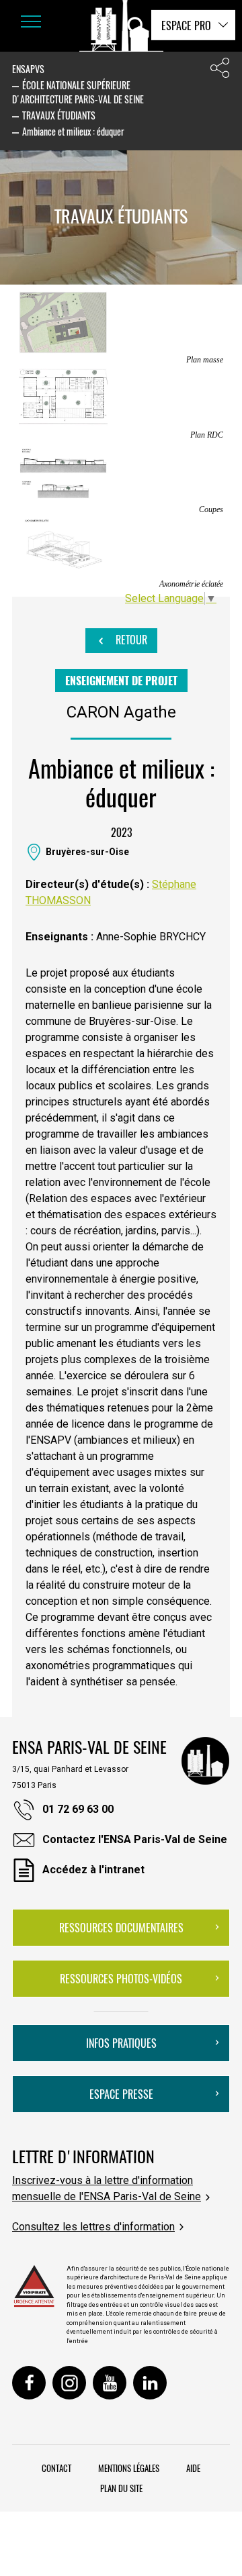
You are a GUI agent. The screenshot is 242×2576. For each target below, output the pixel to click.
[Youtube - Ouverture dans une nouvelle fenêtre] (110, 2383)
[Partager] (220, 71)
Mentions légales (129, 2468)
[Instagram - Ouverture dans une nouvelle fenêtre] (69, 2383)
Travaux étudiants (59, 115)
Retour (130, 640)
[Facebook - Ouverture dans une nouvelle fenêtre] (29, 2383)
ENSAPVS (28, 69)
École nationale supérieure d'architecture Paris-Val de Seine (78, 92)
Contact (56, 2468)
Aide (193, 2468)
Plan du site (121, 2488)
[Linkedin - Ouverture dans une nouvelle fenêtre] (150, 2383)
